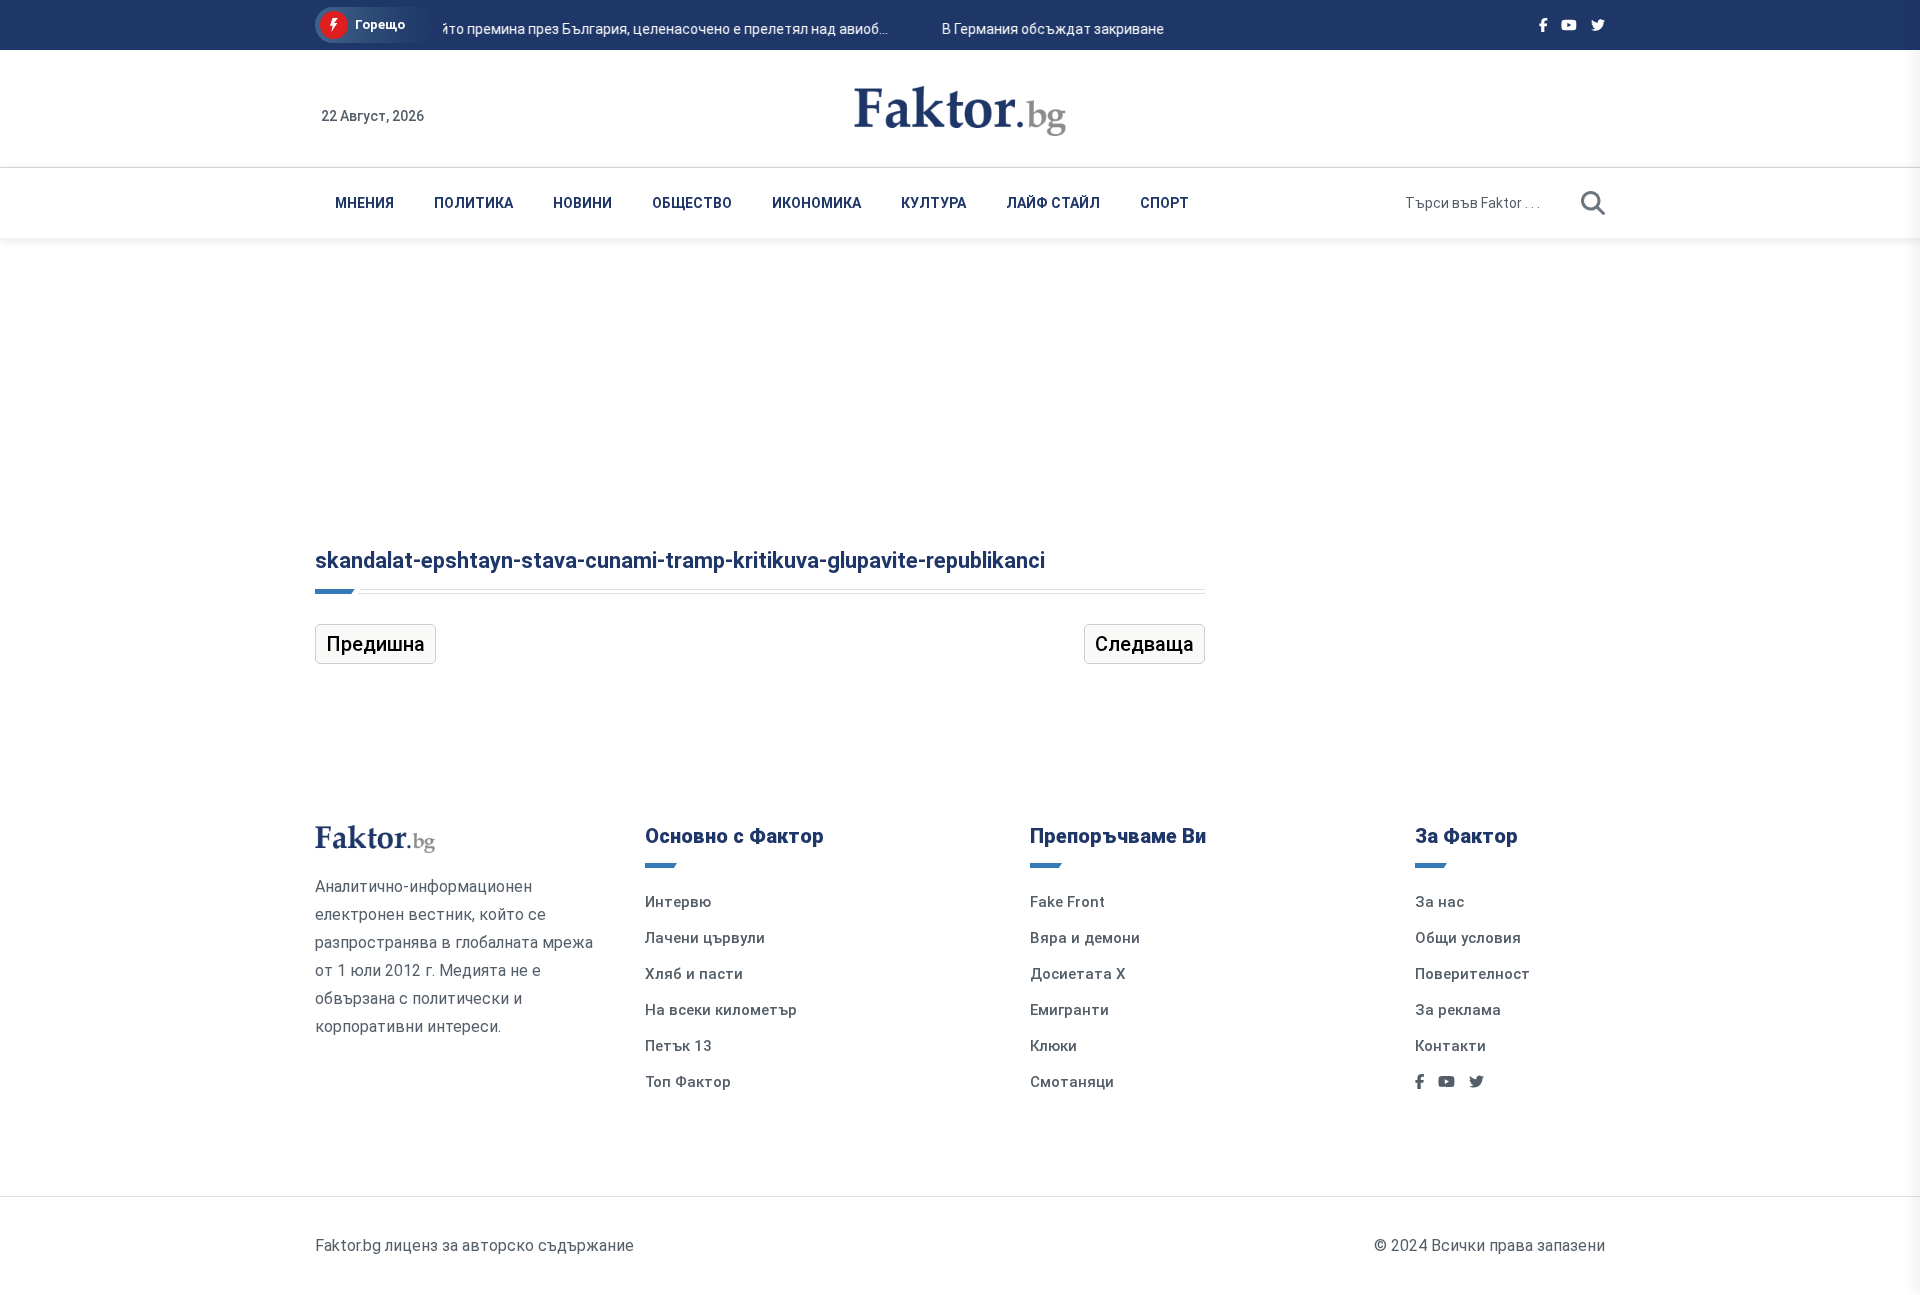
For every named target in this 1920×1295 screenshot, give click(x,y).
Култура (933, 203)
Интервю (678, 902)
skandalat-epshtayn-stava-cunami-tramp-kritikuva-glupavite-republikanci (680, 560)
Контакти (1450, 1046)
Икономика (816, 203)
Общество (692, 203)
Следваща (1144, 644)
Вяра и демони (1085, 938)
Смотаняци (1072, 1082)
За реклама (1458, 1010)
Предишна (375, 644)
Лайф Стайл (1053, 203)
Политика (473, 203)
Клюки (1053, 1046)
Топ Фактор (688, 1082)
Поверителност (1472, 974)
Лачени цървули (705, 938)
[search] (1593, 203)
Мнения (364, 203)
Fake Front (1067, 902)
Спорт (1164, 203)
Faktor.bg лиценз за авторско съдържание (474, 1245)
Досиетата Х (1078, 974)
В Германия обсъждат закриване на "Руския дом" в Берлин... (1139, 29)
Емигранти (1069, 1010)
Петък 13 (678, 1046)
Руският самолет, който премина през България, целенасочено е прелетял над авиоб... (591, 29)
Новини (582, 203)
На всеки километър (721, 1010)
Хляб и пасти (694, 974)
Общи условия (1468, 938)
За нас (1439, 902)
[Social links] (1543, 25)
